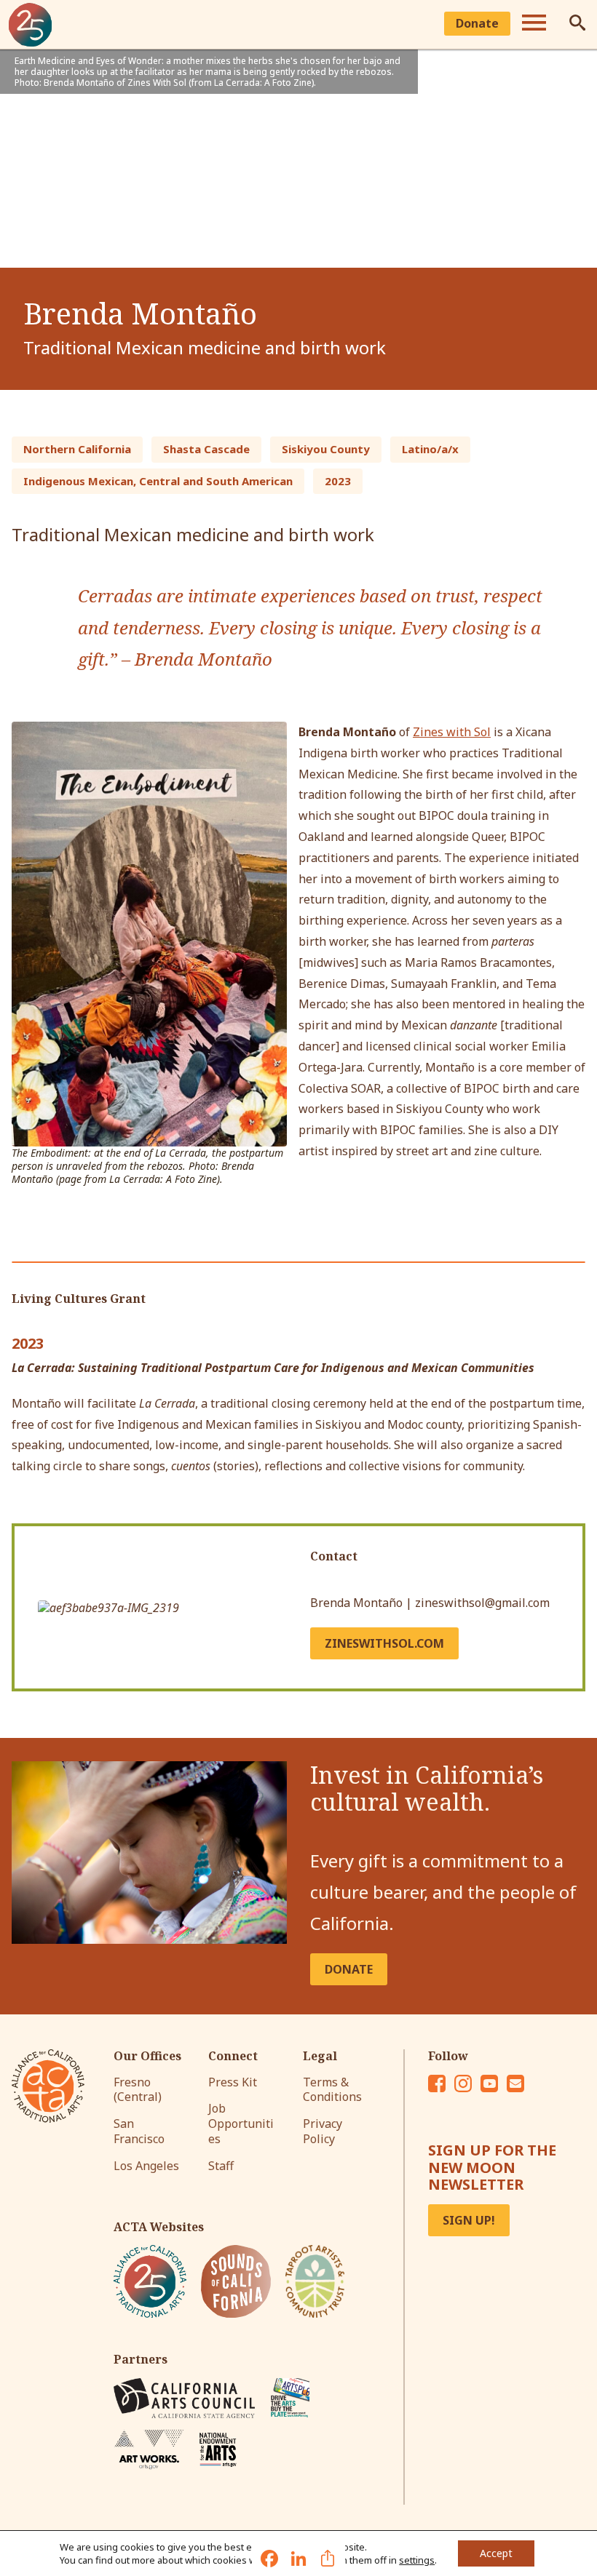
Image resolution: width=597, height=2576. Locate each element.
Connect (233, 2056)
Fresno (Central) (138, 2090)
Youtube (489, 2083)
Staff (221, 2166)
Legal (320, 2056)
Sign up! (469, 2220)
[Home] (31, 25)
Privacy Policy (323, 2131)
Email (515, 2083)
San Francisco (139, 2131)
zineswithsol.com (384, 1643)
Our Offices (147, 2056)
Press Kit (233, 2082)
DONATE (349, 1969)
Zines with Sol (452, 732)
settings (417, 2560)
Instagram (463, 2083)
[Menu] (534, 25)
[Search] (577, 25)
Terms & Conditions (332, 2090)
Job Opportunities (241, 2124)
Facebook (437, 2083)
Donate (477, 23)
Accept (496, 2553)
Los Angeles (146, 2166)
